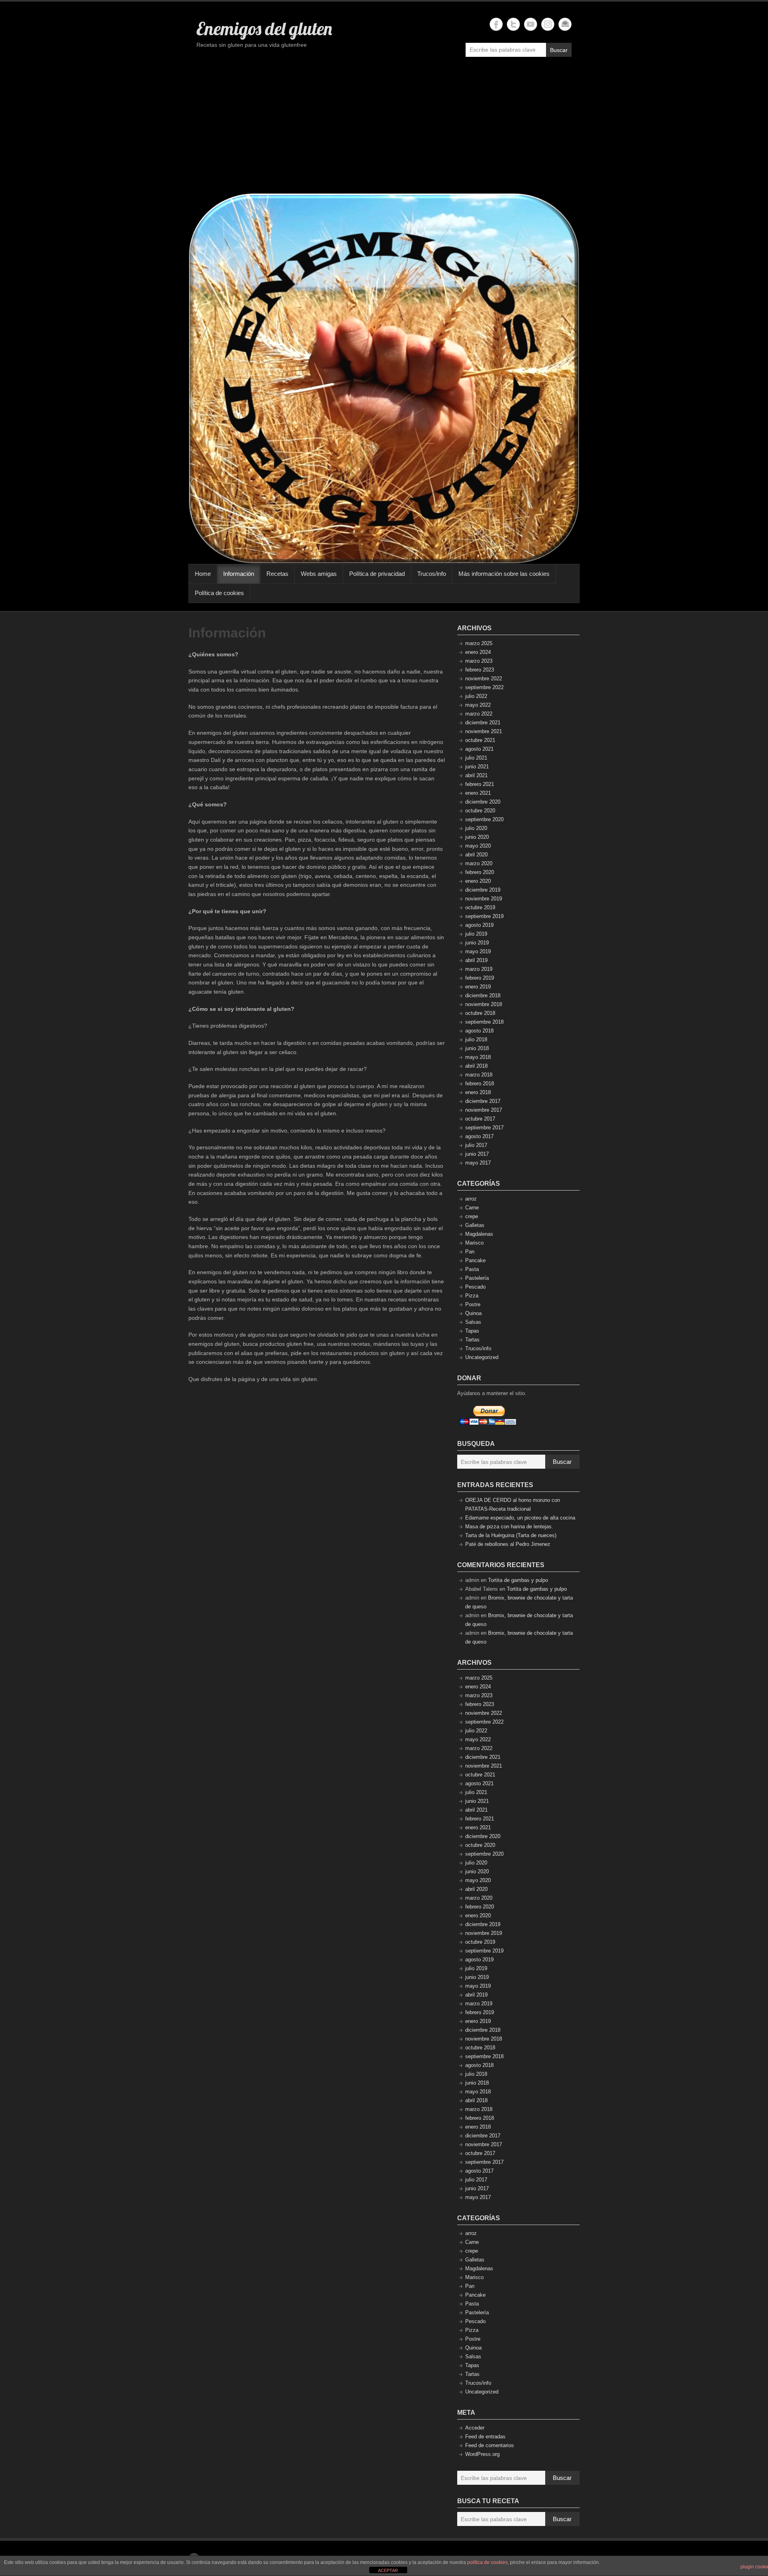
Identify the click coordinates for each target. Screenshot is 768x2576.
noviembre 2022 (484, 679)
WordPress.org (482, 2454)
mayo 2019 (478, 951)
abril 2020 (476, 855)
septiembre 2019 (484, 916)
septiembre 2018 (484, 1022)
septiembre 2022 (484, 687)
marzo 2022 (479, 714)
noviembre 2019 (484, 899)
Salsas (473, 1322)
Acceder (475, 2428)
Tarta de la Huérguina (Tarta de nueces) (511, 1535)
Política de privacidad (377, 574)
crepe (472, 1216)
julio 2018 (476, 1039)
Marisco (474, 1243)
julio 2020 (476, 828)
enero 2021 (478, 793)
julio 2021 (476, 758)
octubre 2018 (480, 1013)
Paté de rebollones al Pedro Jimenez (508, 1544)
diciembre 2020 (483, 802)
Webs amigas (319, 574)
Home (203, 574)
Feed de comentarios (490, 2445)
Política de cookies (219, 593)
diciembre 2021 (483, 723)
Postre (473, 1304)
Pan (470, 1252)
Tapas (472, 1331)
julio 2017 (476, 1145)
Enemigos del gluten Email (565, 24)
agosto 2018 (479, 1031)
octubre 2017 (480, 1119)
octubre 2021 (480, 740)
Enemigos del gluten (264, 28)
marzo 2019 (479, 969)
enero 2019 (478, 987)
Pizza (472, 1296)
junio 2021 (477, 767)
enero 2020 (478, 881)
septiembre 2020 (484, 819)
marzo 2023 (479, 661)
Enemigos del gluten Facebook (496, 24)
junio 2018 (477, 1048)
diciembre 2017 (483, 1101)
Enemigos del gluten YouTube (531, 24)
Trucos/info (432, 574)
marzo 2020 (479, 863)
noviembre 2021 (484, 731)
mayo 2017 (478, 1163)
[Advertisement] (384, 129)
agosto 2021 (479, 749)
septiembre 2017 (484, 1128)
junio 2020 (477, 837)
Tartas (472, 1340)
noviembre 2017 (484, 1110)
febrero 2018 (480, 1084)
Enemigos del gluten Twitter (513, 24)
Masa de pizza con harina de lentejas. (509, 1527)
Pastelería (477, 1278)
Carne (472, 1208)
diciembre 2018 (483, 995)
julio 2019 (476, 934)
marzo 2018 (479, 1075)
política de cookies (487, 2562)
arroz (471, 1199)
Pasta (472, 1269)
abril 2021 (476, 775)
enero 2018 (478, 1092)
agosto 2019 (479, 925)
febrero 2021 (480, 784)
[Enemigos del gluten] (384, 378)
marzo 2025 (479, 643)
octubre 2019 (480, 907)
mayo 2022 (478, 705)
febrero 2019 (480, 978)
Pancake (475, 1260)
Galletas (475, 1225)
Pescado (475, 1287)
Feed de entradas (485, 2437)
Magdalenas (479, 1234)
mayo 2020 (478, 846)
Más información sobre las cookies (504, 574)
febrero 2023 (480, 670)
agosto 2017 (479, 1136)
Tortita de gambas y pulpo (518, 1580)
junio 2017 (477, 1154)
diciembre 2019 (483, 890)
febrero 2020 (480, 872)
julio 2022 (476, 696)
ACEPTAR (388, 2570)
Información (239, 574)
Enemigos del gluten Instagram (548, 24)
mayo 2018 (478, 1057)
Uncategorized (482, 1357)
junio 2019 (477, 943)
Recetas (277, 574)
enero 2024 (478, 652)
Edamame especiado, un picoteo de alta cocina (520, 1518)
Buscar (559, 50)
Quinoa (473, 1313)
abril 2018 (476, 1066)
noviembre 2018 (484, 1004)
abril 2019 (476, 960)
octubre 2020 (480, 811)
